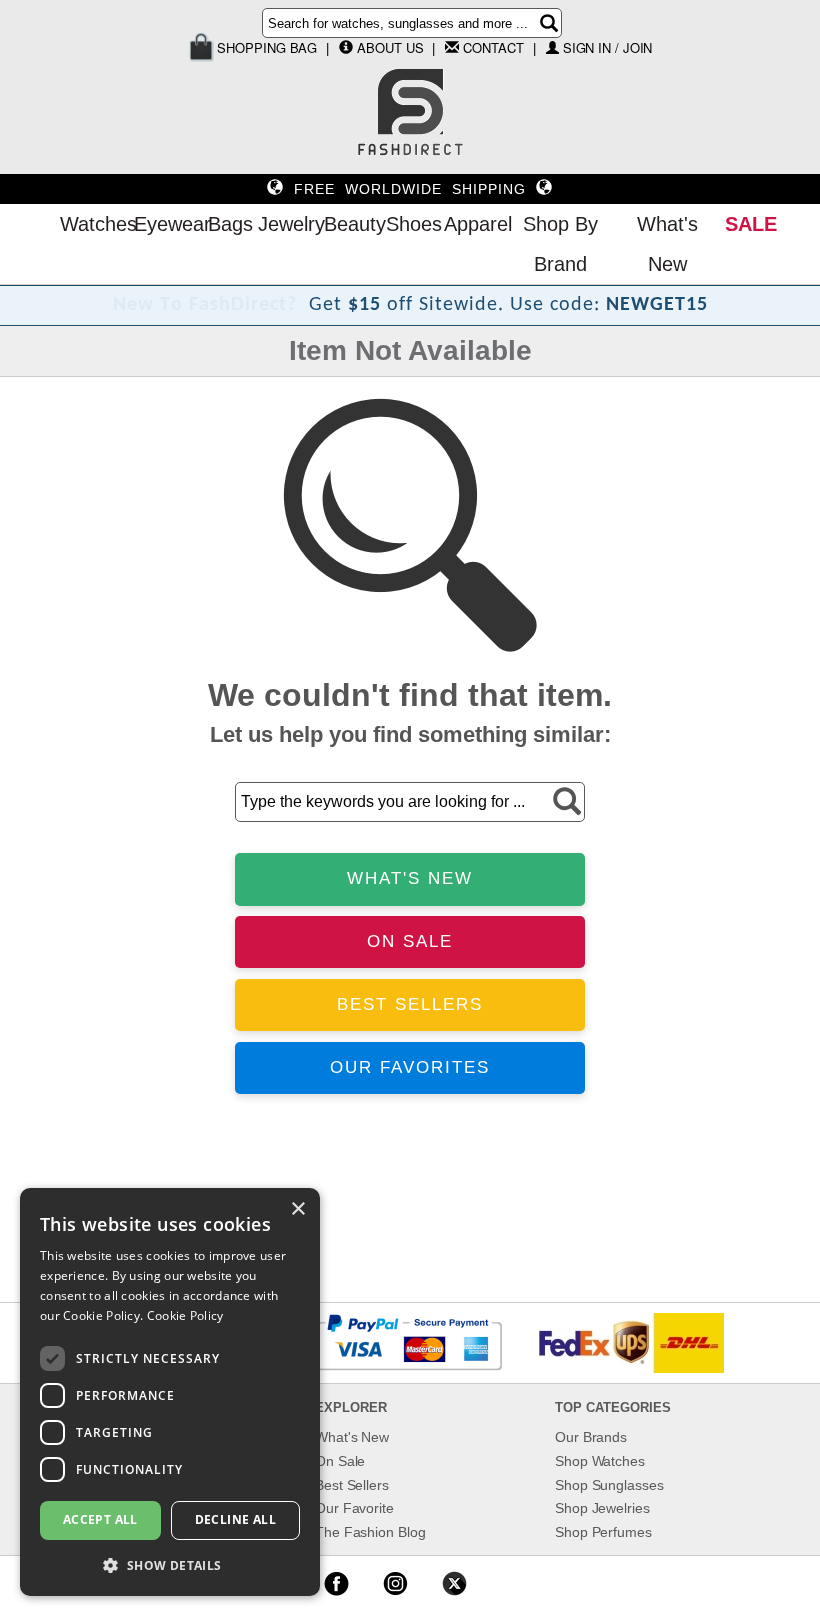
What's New (667, 244)
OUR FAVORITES (410, 1067)
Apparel (472, 224)
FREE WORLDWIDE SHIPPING (410, 189)
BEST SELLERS (410, 1004)
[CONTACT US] (452, 47)
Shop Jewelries (602, 1508)
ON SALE (410, 941)
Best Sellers (352, 1485)
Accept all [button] (100, 1519)
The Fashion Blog (370, 1532)
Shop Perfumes (603, 1532)
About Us (390, 47)
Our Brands (591, 1437)
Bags (228, 224)
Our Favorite (354, 1508)
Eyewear (166, 224)
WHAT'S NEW (410, 878)
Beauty (350, 224)
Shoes (410, 224)
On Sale (340, 1461)
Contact (493, 47)
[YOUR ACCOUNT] (346, 47)
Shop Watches (600, 1461)
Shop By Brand (560, 244)
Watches (92, 224)
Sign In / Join (608, 47)
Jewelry (286, 224)
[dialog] (170, 1392)
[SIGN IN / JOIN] (552, 47)
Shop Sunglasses (609, 1485)
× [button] (297, 1209)
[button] (170, 1564)
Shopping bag (266, 47)
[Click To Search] (549, 23)
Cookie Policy (185, 1315)
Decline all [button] (235, 1519)
